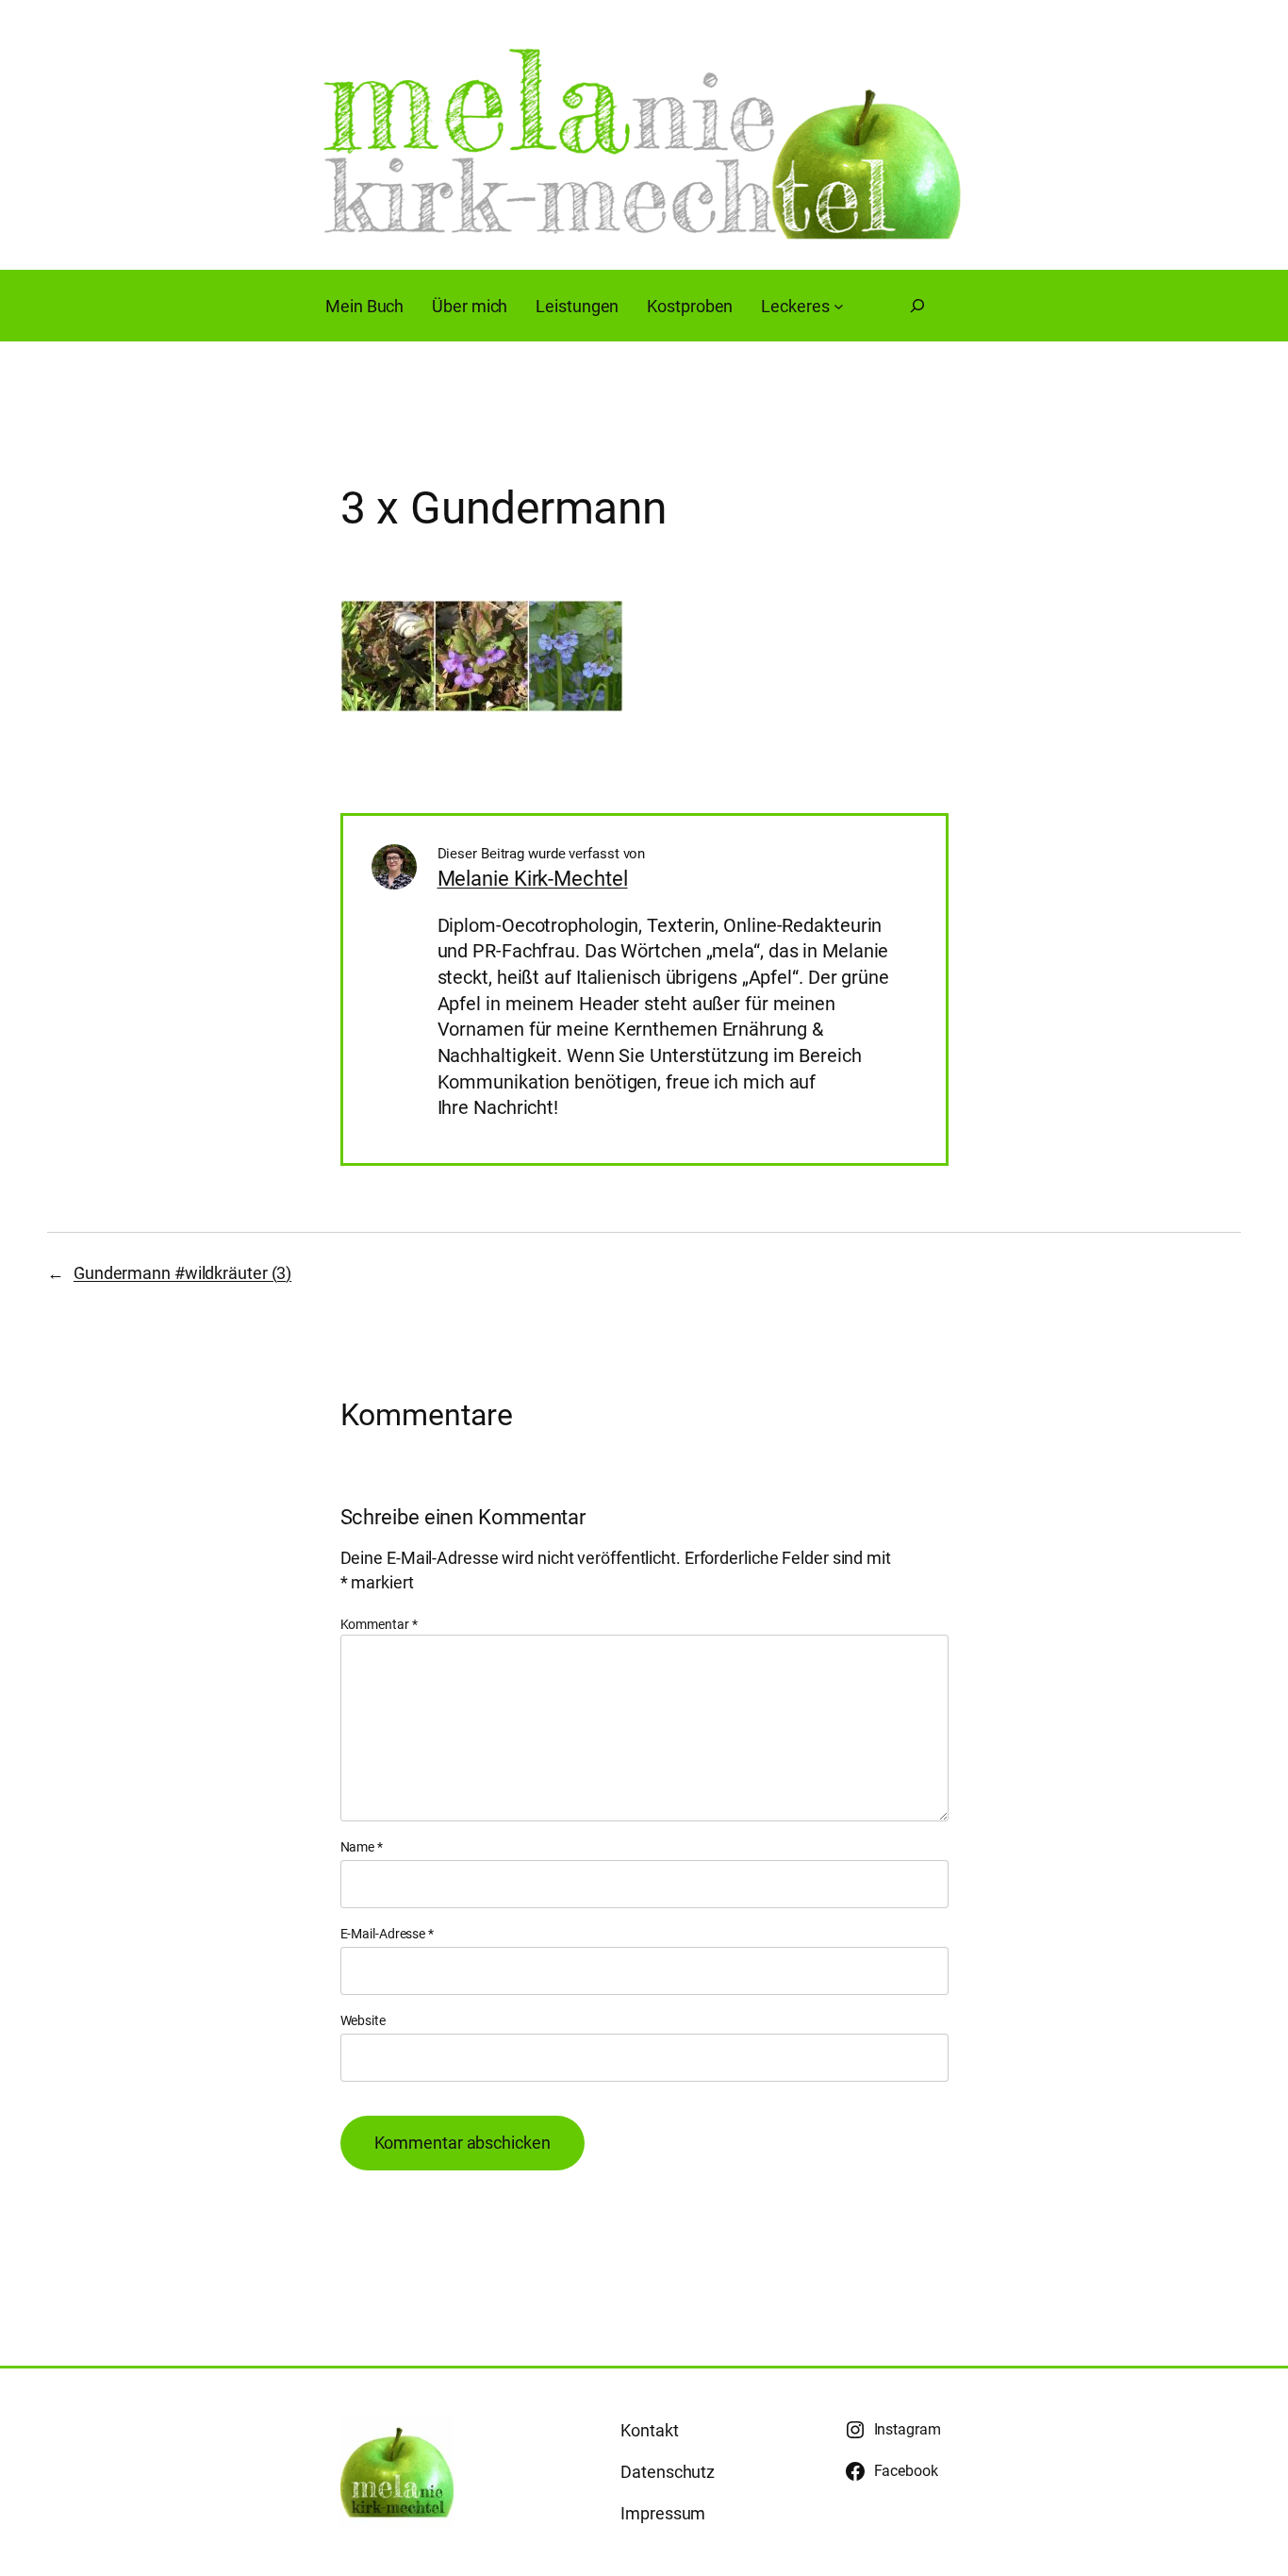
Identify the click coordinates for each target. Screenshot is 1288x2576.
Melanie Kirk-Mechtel (533, 879)
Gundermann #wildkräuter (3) (182, 1273)
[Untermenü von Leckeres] (839, 306)
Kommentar (379, 1624)
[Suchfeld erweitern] (917, 306)
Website (363, 2020)
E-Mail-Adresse (387, 1934)
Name (362, 1847)
